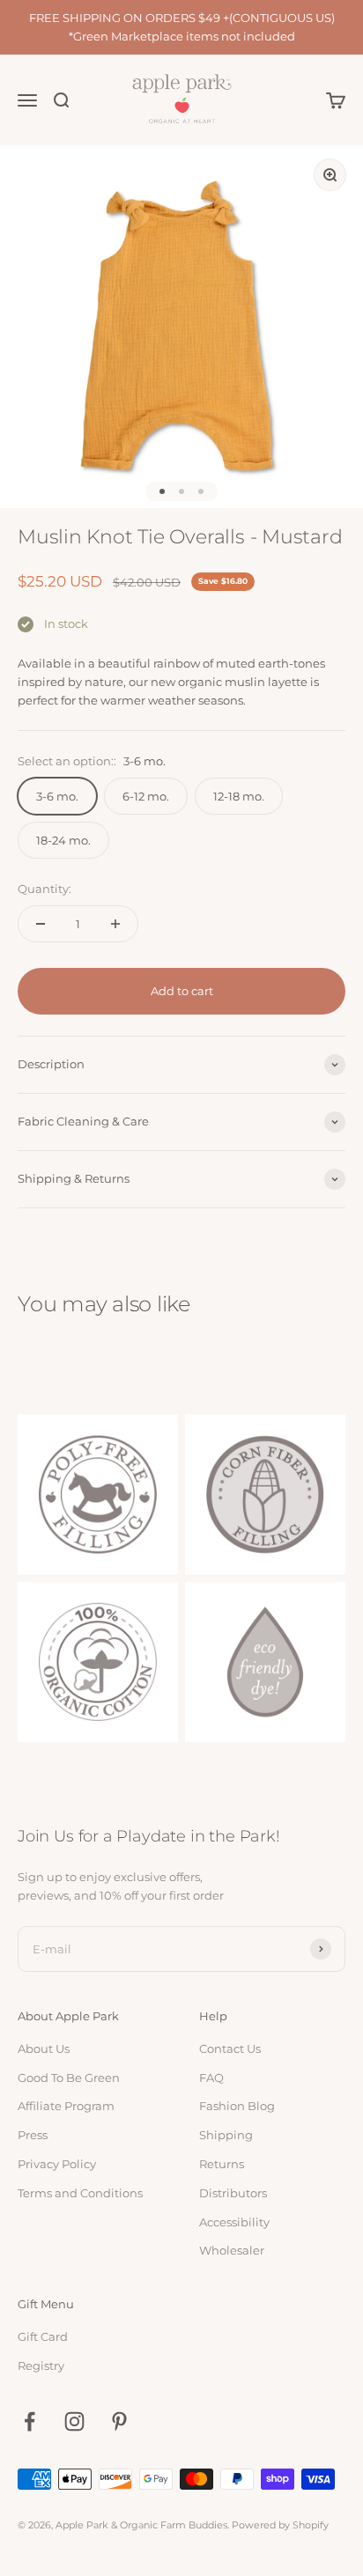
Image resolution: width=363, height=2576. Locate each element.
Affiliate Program (66, 2106)
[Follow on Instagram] (74, 2421)
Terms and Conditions (80, 2193)
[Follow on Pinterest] (119, 2421)
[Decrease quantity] (41, 924)
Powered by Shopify (280, 2525)
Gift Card (43, 2336)
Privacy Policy (57, 2164)
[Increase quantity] (115, 924)
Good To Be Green (69, 2078)
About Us (44, 2048)
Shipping (226, 2135)
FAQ (211, 2078)
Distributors (233, 2193)
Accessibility (234, 2222)
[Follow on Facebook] (30, 2421)
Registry (41, 2366)
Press (33, 2135)
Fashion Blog (237, 2106)
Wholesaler (232, 2250)
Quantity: (44, 889)
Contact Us (230, 2048)
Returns (222, 2164)
